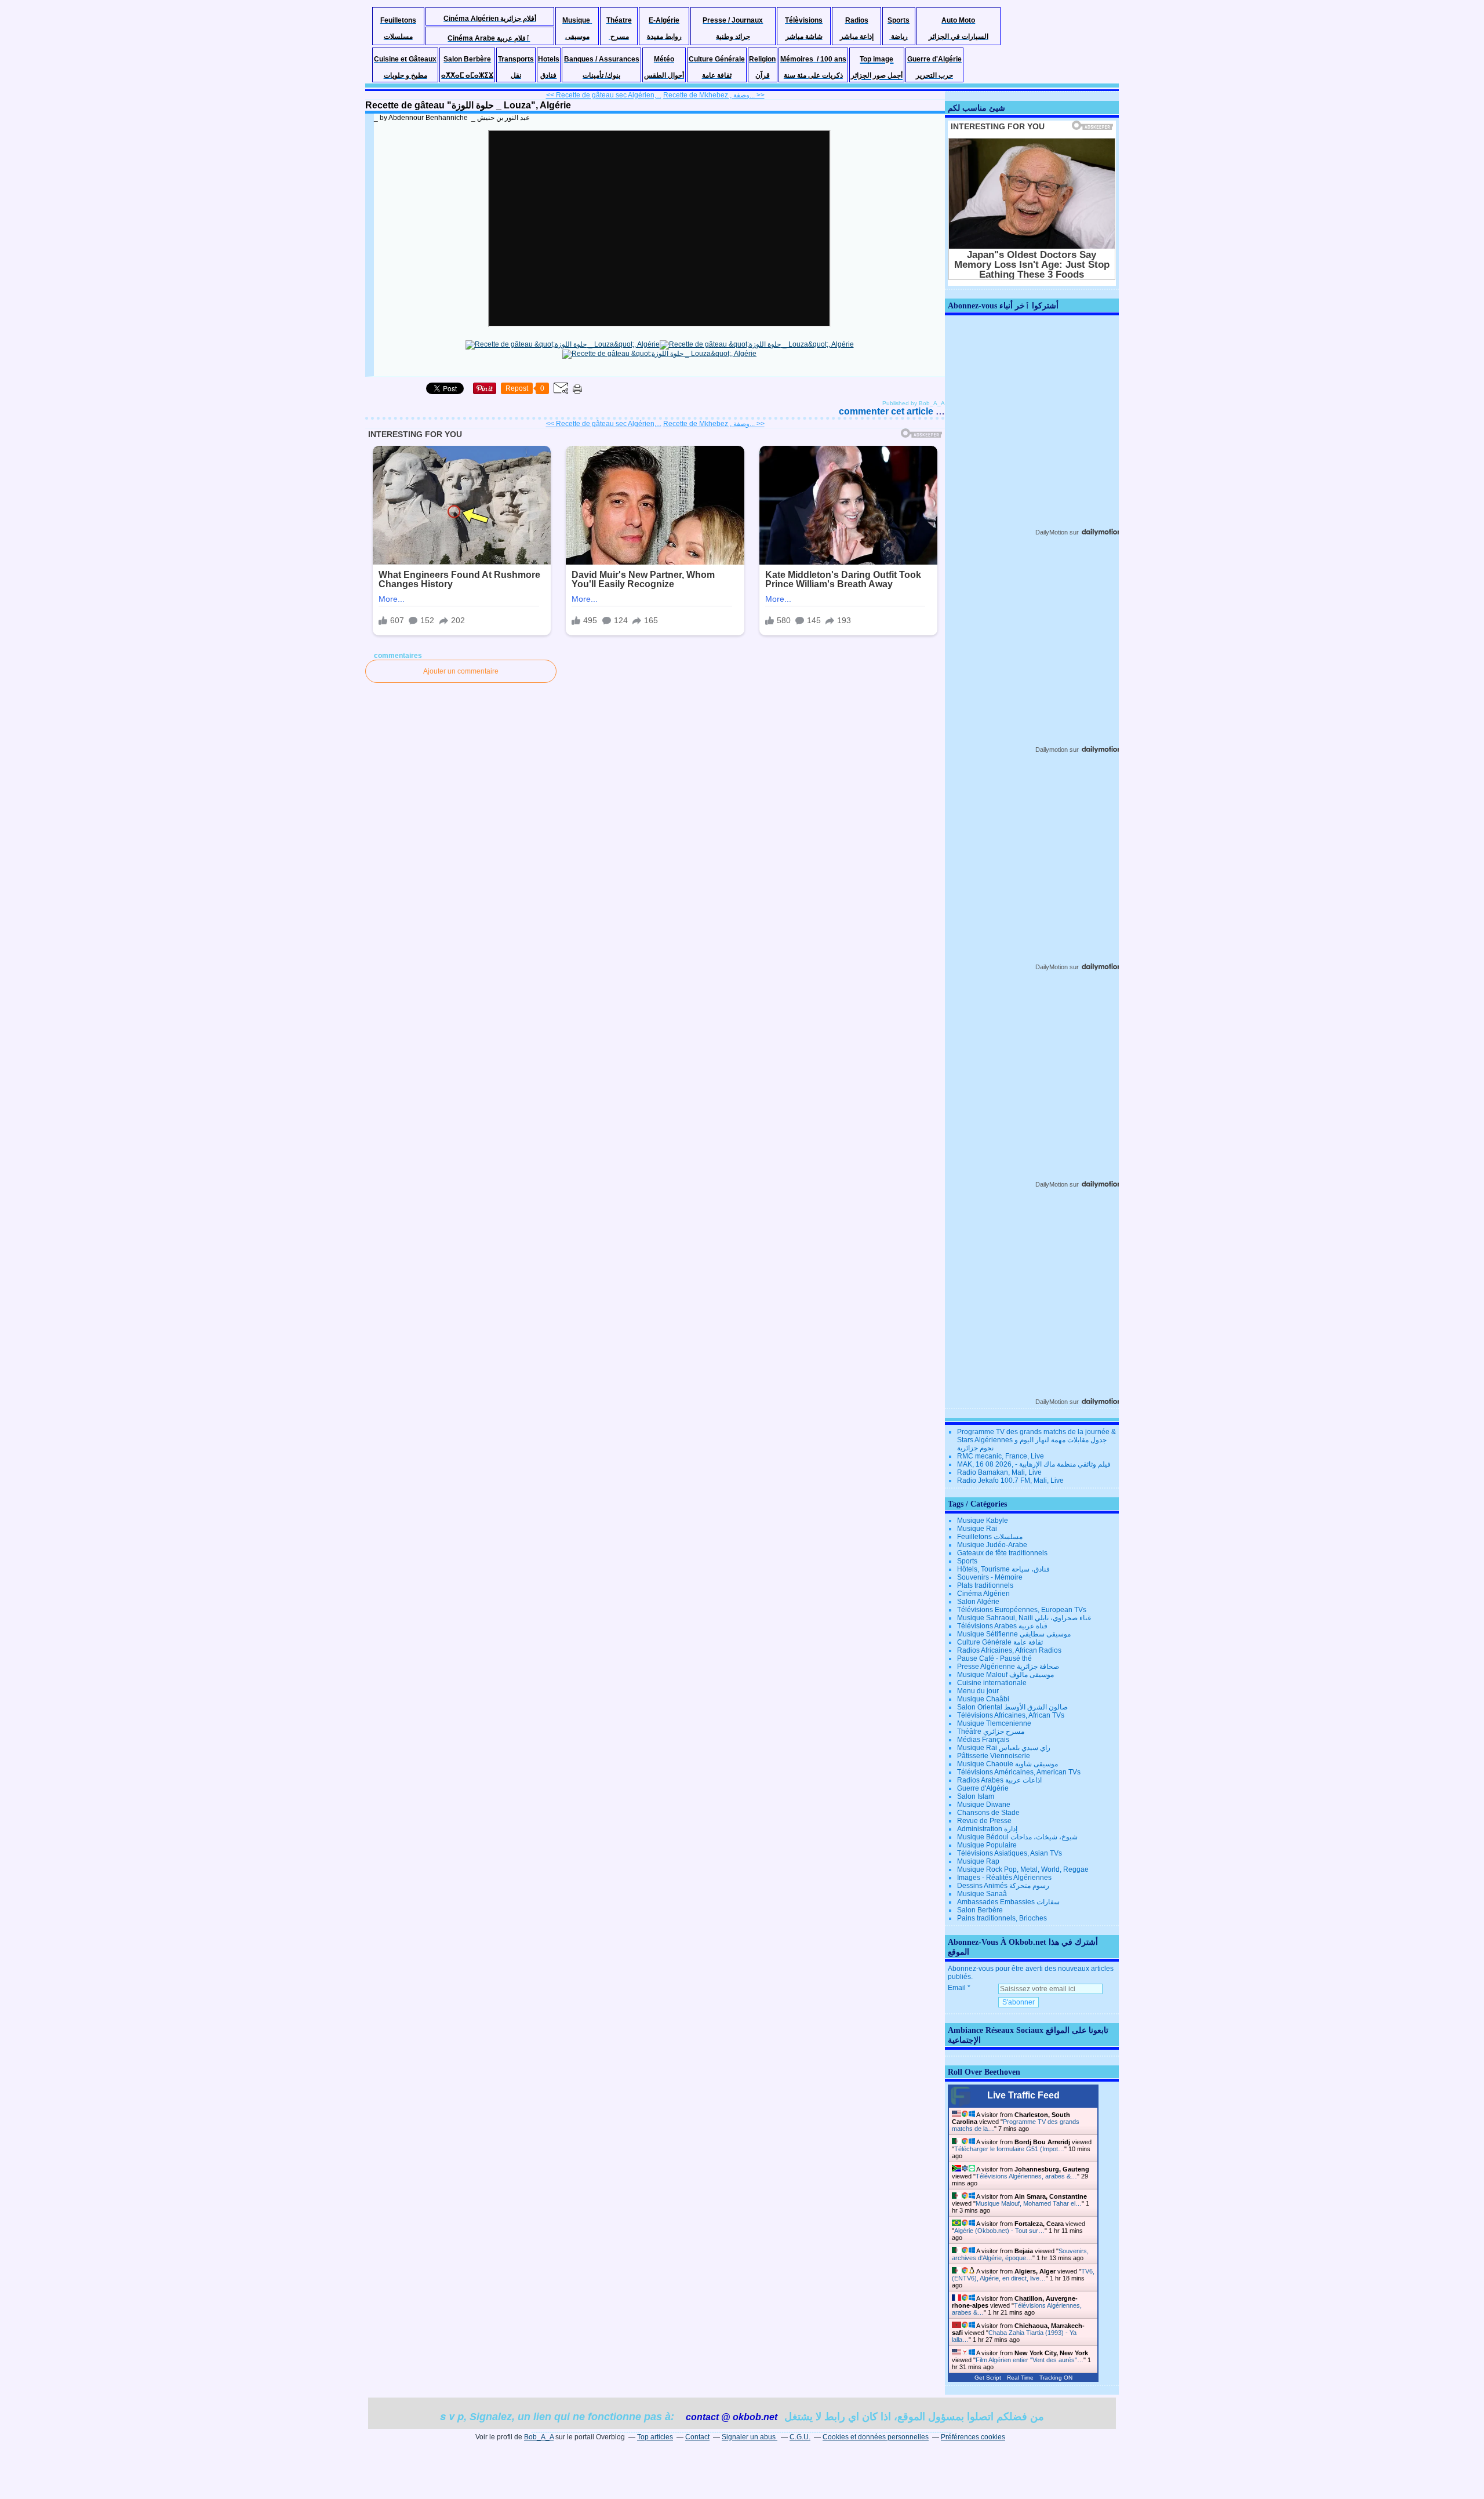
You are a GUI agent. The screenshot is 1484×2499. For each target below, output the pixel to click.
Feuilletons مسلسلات (990, 1537)
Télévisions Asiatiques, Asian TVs (1010, 1853)
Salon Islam (976, 1796)
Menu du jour (978, 1691)
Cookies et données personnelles (876, 2437)
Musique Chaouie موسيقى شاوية (1007, 1764)
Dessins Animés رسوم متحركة (1003, 1886)
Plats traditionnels (985, 1585)
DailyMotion (1052, 532)
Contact (697, 2437)
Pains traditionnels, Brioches (1002, 1918)
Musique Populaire (987, 1845)
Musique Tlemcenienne (994, 1723)
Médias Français (983, 1740)
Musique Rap (978, 1861)
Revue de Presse (984, 1821)
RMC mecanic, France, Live (1001, 1456)
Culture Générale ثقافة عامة (1000, 1642)
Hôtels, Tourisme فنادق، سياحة (1003, 1569)
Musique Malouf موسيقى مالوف (1005, 1675)
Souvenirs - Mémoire (990, 1577)
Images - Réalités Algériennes (1004, 1878)
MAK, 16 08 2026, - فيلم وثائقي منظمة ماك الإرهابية (1034, 1464)
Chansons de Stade (988, 1813)
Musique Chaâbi (983, 1699)
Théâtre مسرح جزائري (991, 1732)
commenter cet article (887, 411)
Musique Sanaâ (982, 1894)
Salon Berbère (980, 1910)
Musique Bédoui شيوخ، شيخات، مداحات (1017, 1837)
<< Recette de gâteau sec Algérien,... (604, 95)
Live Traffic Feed (1023, 2095)
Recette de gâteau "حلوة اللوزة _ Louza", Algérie (468, 105)
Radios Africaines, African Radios (1009, 1650)
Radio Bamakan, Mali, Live (999, 1472)
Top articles (655, 2437)
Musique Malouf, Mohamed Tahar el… (1029, 2203)
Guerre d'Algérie (983, 1788)
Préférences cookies (973, 2437)
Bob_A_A (539, 2437)
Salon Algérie (978, 1602)
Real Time (1020, 2378)
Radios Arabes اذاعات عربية (999, 1780)
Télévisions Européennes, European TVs (1022, 1610)
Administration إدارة (987, 1829)
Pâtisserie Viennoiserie (994, 1756)
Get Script (988, 2378)
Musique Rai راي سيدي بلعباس (1004, 1748)
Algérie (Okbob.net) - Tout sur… (999, 2231)
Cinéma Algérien (983, 1594)
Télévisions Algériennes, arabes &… (1026, 2176)
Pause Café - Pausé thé (994, 1658)
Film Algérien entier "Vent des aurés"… (1030, 2360)
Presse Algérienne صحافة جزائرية (1008, 1667)
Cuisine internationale (992, 1683)
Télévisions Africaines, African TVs (1011, 1715)
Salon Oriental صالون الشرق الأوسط (1012, 1707)
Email (957, 1988)
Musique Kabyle (983, 1521)
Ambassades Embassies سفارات (1008, 1902)
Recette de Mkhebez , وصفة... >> (714, 95)
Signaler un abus (750, 2437)
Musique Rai (977, 1529)
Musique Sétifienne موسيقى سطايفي (1014, 1634)
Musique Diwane (984, 1805)
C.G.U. (800, 2437)
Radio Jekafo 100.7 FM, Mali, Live (1010, 1481)
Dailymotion (1052, 750)
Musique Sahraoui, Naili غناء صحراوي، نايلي (1024, 1618)
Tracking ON (1056, 2378)
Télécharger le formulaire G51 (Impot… (1009, 2149)
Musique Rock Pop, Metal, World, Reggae (1023, 1869)
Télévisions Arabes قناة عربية (1002, 1626)
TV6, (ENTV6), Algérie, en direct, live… (1023, 2275)
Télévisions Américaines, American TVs (1019, 1772)
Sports (967, 1561)
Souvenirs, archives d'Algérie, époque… (1020, 2254)
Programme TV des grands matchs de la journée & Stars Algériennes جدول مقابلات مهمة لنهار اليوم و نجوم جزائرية (1036, 1440)
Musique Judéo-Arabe (992, 1545)
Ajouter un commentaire (461, 671)
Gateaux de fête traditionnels (1002, 1553)
